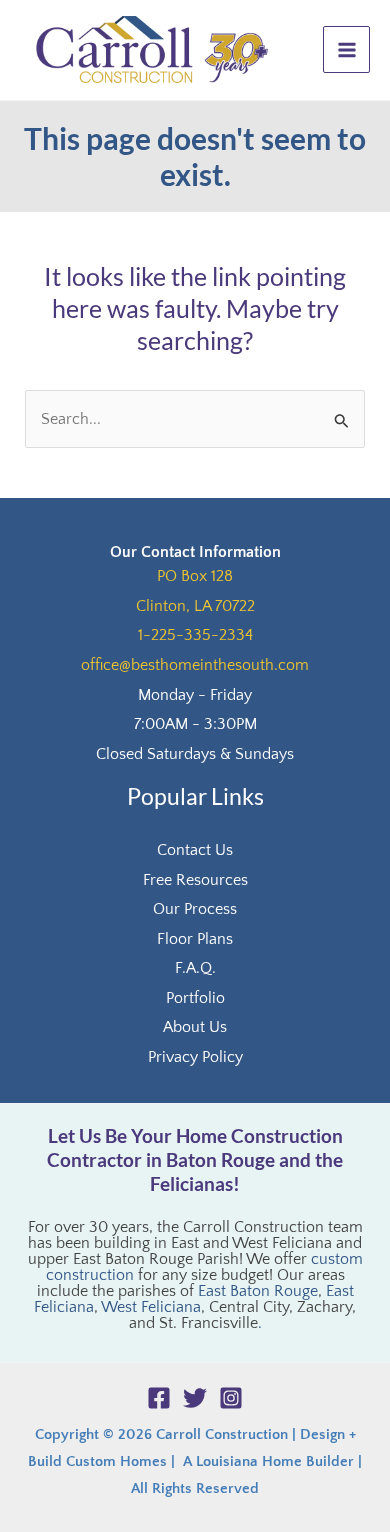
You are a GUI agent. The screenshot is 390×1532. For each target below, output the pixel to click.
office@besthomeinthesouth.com (195, 665)
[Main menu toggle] (346, 49)
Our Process (195, 909)
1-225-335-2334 (195, 635)
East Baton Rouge (258, 1291)
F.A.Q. (195, 968)
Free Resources (195, 880)
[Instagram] (231, 1398)
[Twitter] (195, 1398)
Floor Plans (195, 939)
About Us (195, 1027)
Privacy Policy (195, 1057)
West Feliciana (151, 1307)
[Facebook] (159, 1398)
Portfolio (195, 998)
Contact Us (195, 850)
